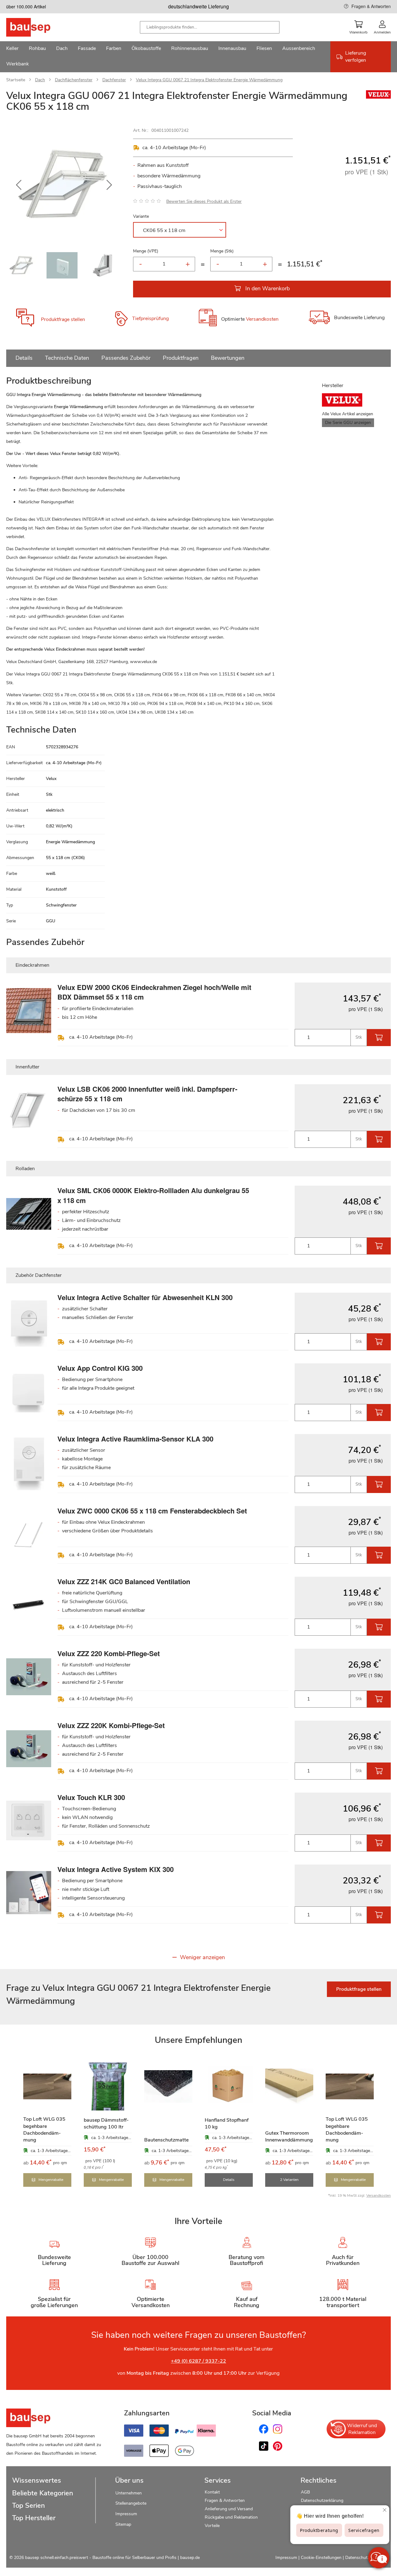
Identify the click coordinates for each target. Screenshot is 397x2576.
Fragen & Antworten (371, 6)
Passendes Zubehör (126, 358)
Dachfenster (114, 80)
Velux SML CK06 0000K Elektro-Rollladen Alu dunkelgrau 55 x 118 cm (153, 1195)
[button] (19, 185)
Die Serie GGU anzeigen (348, 423)
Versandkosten (262, 319)
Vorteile (212, 2526)
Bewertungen (228, 358)
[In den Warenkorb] (379, 1038)
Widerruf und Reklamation (362, 2429)
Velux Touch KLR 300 (91, 1797)
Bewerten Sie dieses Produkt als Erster (204, 201)
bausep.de (190, 2558)
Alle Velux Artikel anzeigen (348, 414)
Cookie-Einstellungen (321, 2558)
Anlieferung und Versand (229, 2509)
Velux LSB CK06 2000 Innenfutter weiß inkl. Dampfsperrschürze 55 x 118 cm (147, 1094)
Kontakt (212, 2492)
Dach (40, 80)
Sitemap (123, 2524)
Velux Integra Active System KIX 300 (116, 1869)
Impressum (126, 2514)
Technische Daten (67, 358)
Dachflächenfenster (74, 80)
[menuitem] (12, 49)
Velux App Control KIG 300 (100, 1368)
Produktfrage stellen (63, 319)
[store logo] (38, 27)
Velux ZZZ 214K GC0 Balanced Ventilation (124, 1581)
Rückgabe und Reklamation (231, 2517)
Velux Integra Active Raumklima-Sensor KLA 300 (135, 1439)
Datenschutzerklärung (322, 2500)
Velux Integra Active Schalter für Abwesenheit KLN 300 (145, 1297)
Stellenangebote (131, 2503)
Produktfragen (181, 358)
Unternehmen (129, 2493)
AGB (305, 2492)
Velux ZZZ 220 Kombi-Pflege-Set (109, 1653)
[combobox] (210, 27)
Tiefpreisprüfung (150, 319)
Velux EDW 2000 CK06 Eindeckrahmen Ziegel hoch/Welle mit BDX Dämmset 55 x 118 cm (154, 992)
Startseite (16, 80)
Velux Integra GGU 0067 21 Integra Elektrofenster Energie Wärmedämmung (209, 80)
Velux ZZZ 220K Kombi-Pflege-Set (111, 1725)
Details (24, 358)
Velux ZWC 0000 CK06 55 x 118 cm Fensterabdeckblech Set (152, 1511)
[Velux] (378, 97)
